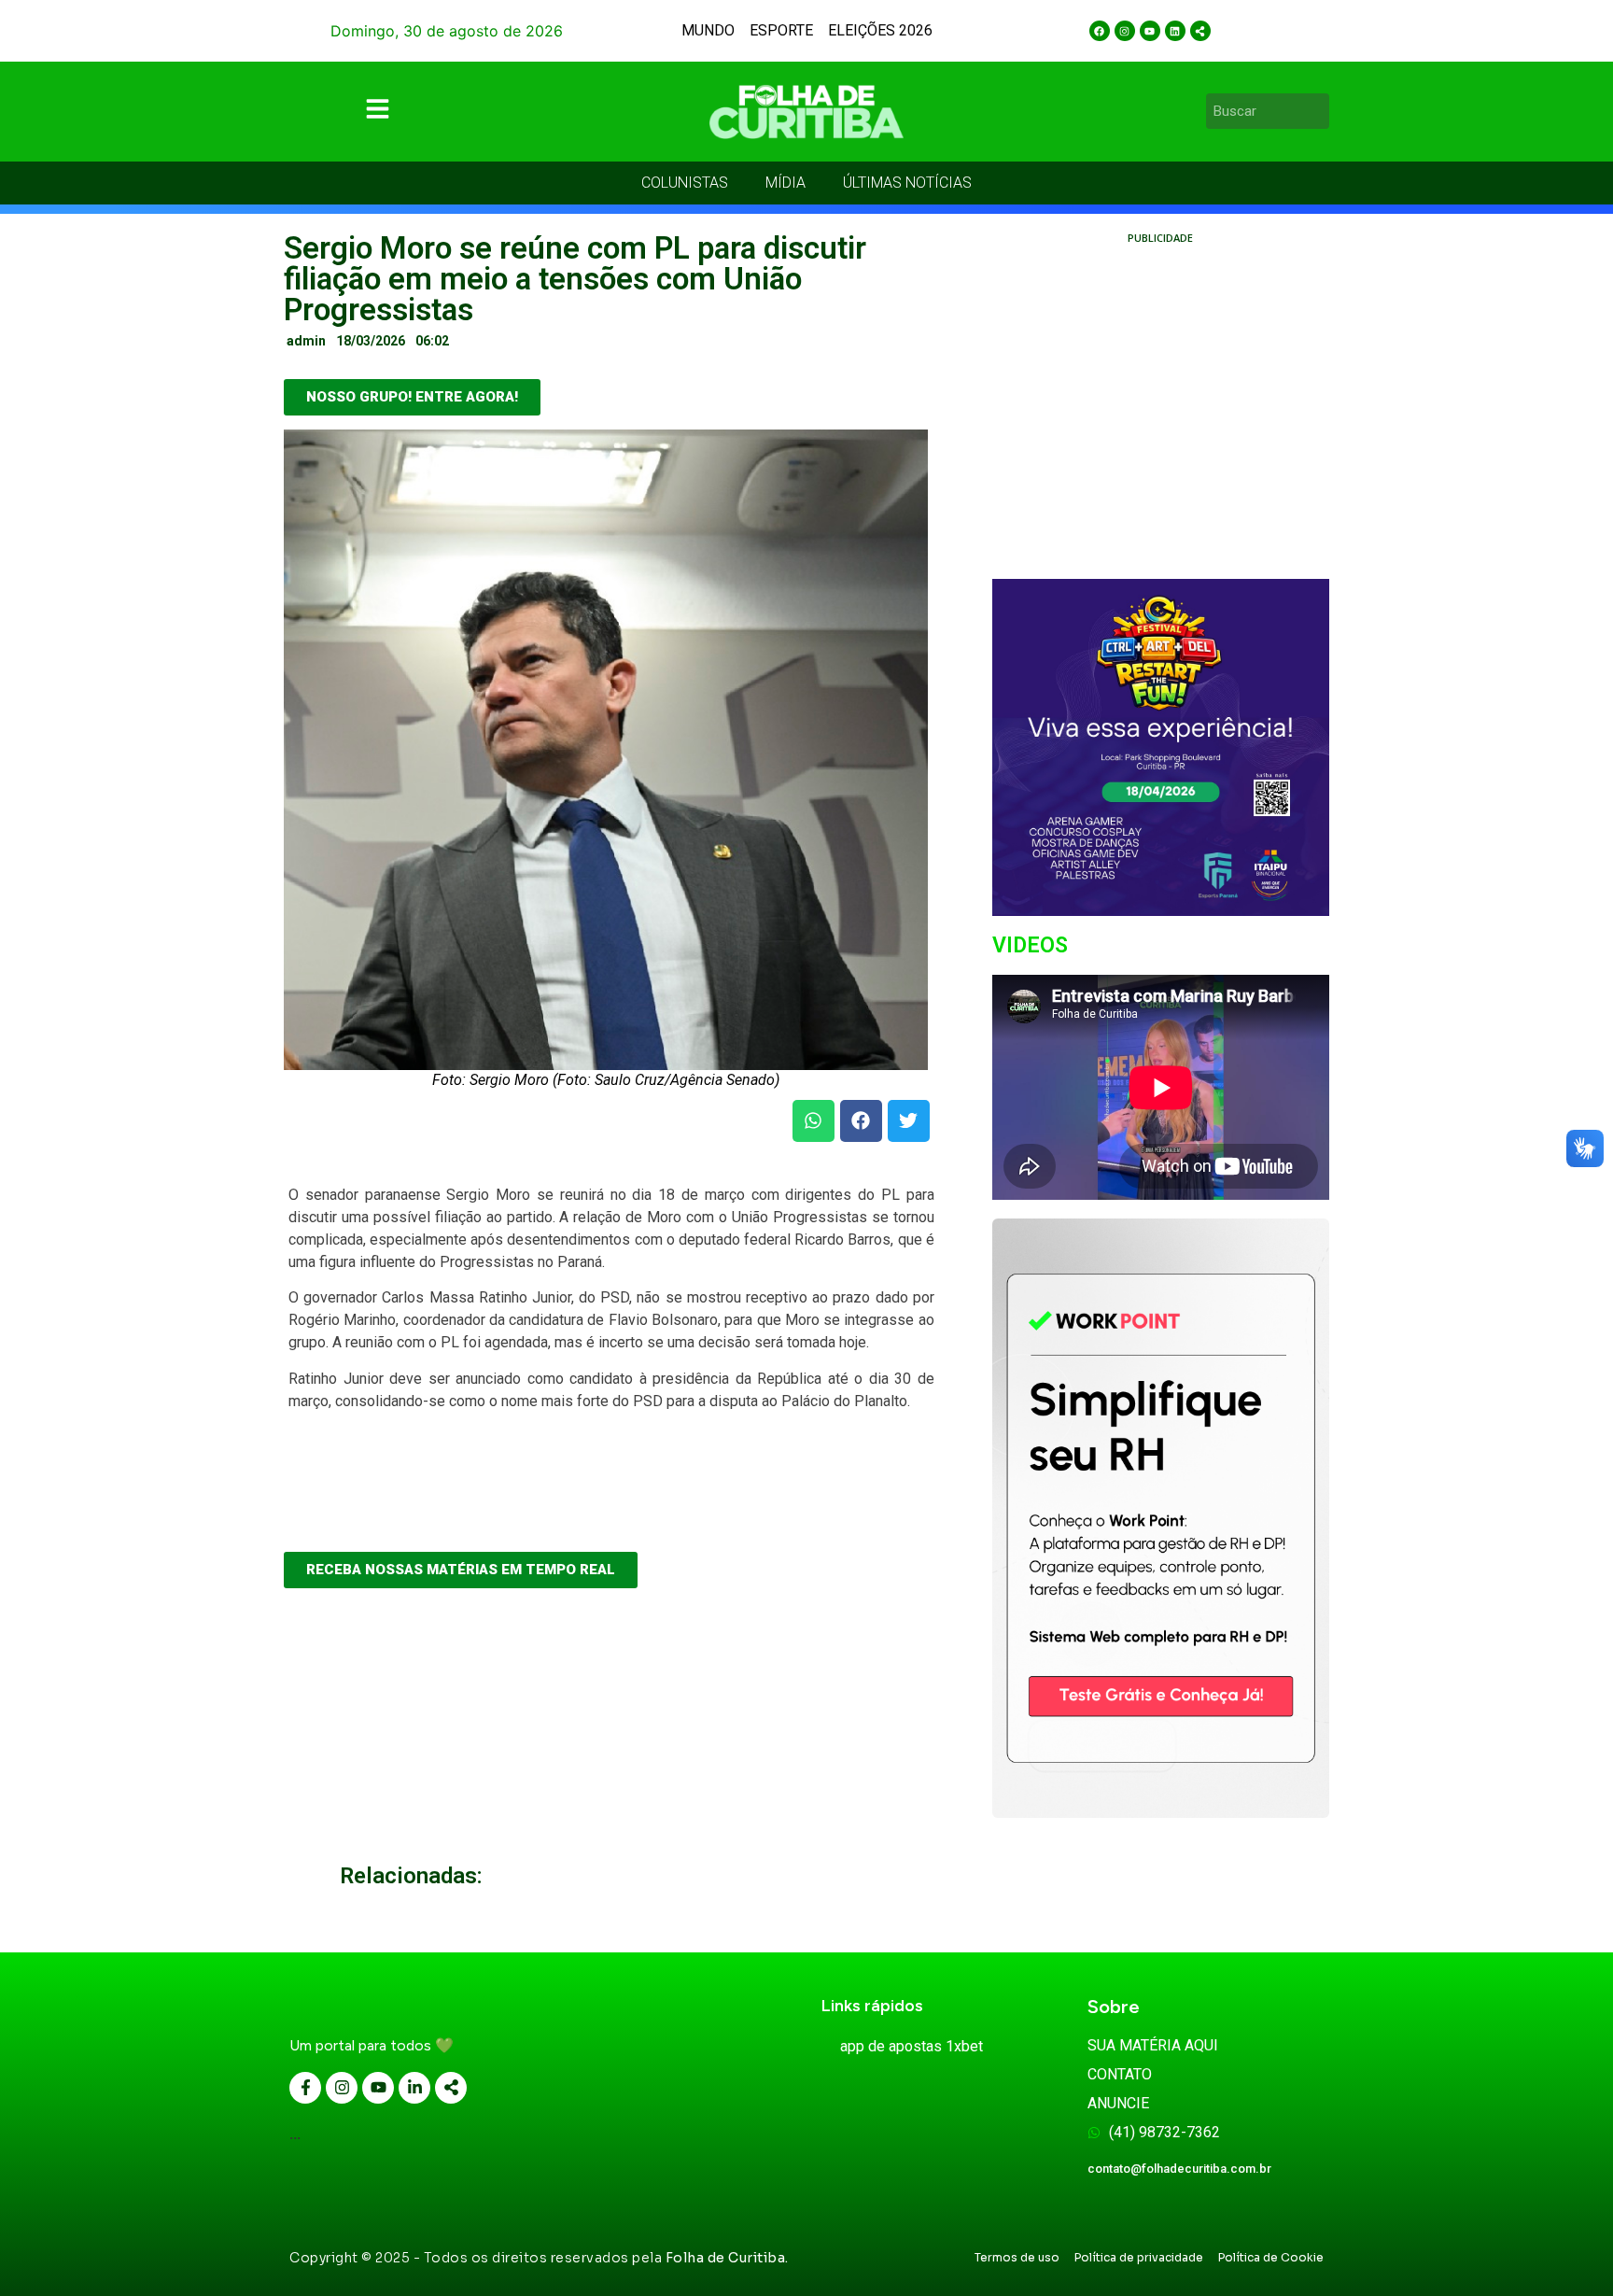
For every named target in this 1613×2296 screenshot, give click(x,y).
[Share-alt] (1200, 31)
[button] (814, 1121)
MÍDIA (785, 183)
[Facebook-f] (305, 2088)
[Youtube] (1150, 31)
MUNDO (708, 30)
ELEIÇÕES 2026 (880, 30)
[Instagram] (1125, 31)
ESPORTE (781, 30)
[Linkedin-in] (414, 2088)
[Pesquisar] (1318, 111)
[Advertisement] (1161, 430)
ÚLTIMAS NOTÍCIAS (907, 183)
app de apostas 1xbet (912, 2046)
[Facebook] (1100, 31)
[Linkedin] (1175, 31)
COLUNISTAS (685, 183)
